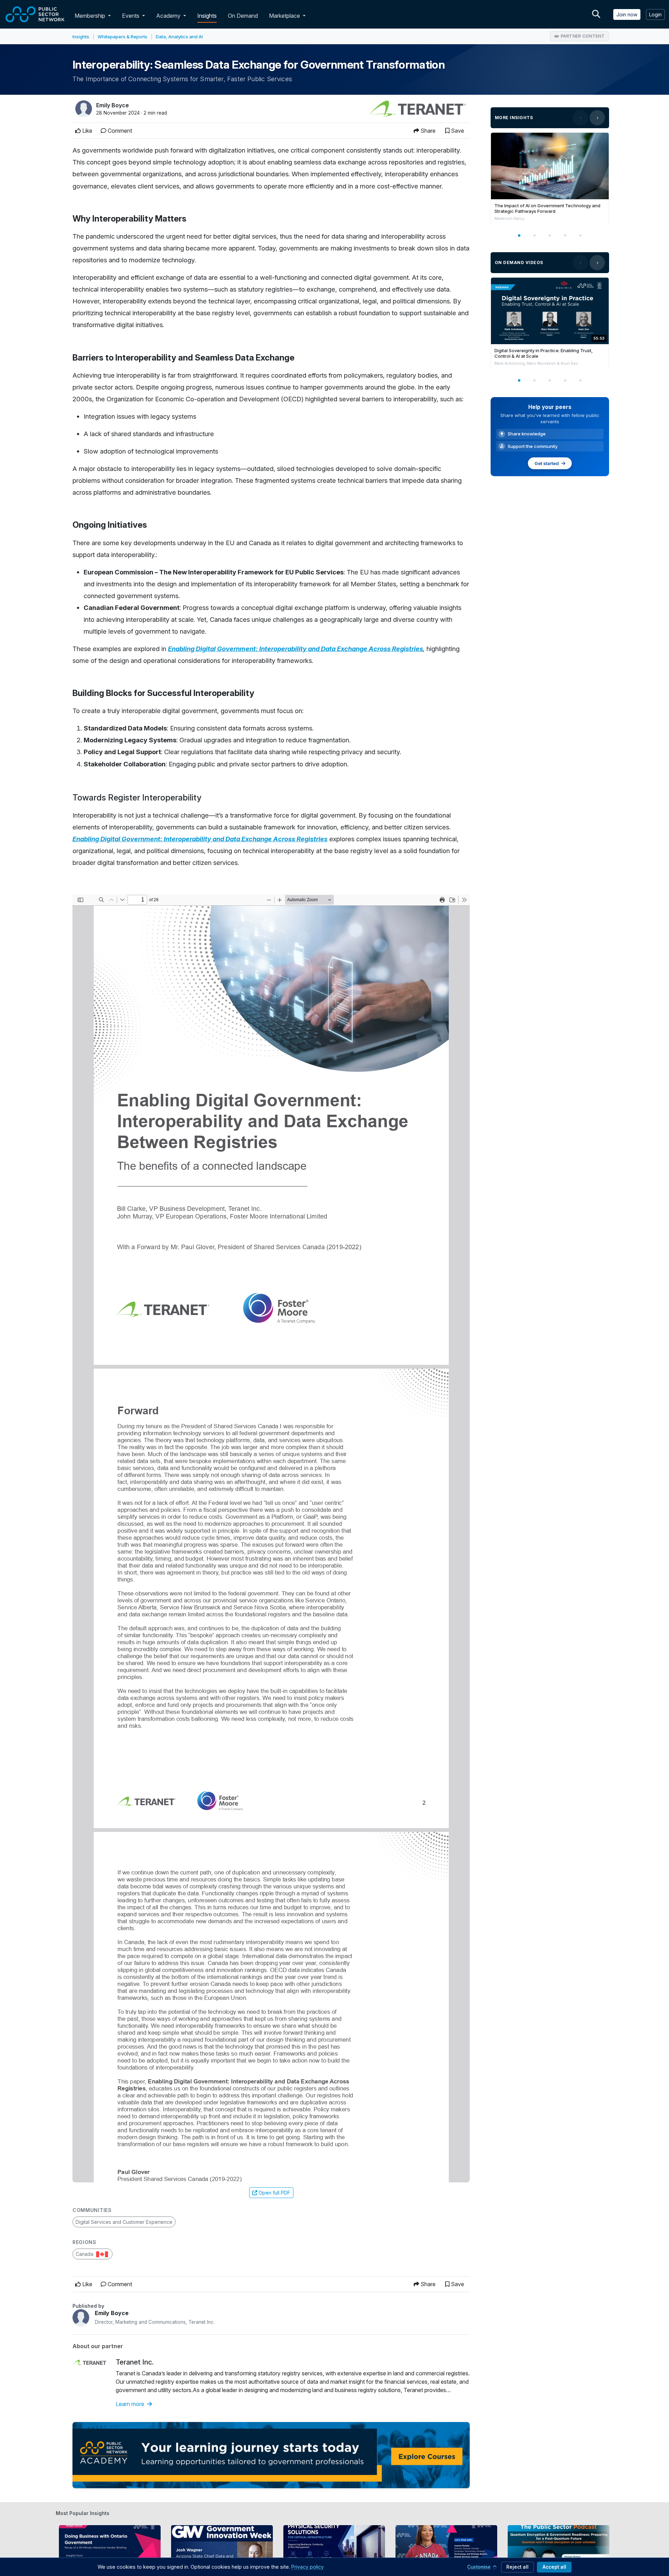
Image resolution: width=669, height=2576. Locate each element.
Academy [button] (169, 16)
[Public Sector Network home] (35, 14)
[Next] (597, 118)
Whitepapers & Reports (122, 37)
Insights (207, 16)
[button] (111, 16)
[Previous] (580, 118)
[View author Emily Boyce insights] (84, 109)
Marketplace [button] (285, 16)
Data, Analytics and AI (179, 37)
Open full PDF (274, 2193)
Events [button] (131, 16)
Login (655, 14)
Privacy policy (307, 2567)
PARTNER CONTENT (583, 36)
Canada (85, 2254)
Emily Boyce (113, 105)
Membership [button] (90, 16)
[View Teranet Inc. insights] (418, 109)
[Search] (596, 14)
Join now (627, 14)
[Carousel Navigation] (589, 118)
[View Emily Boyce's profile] (81, 2318)
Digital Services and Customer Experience (124, 2222)
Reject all (517, 2567)
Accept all (554, 2567)
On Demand (243, 16)
